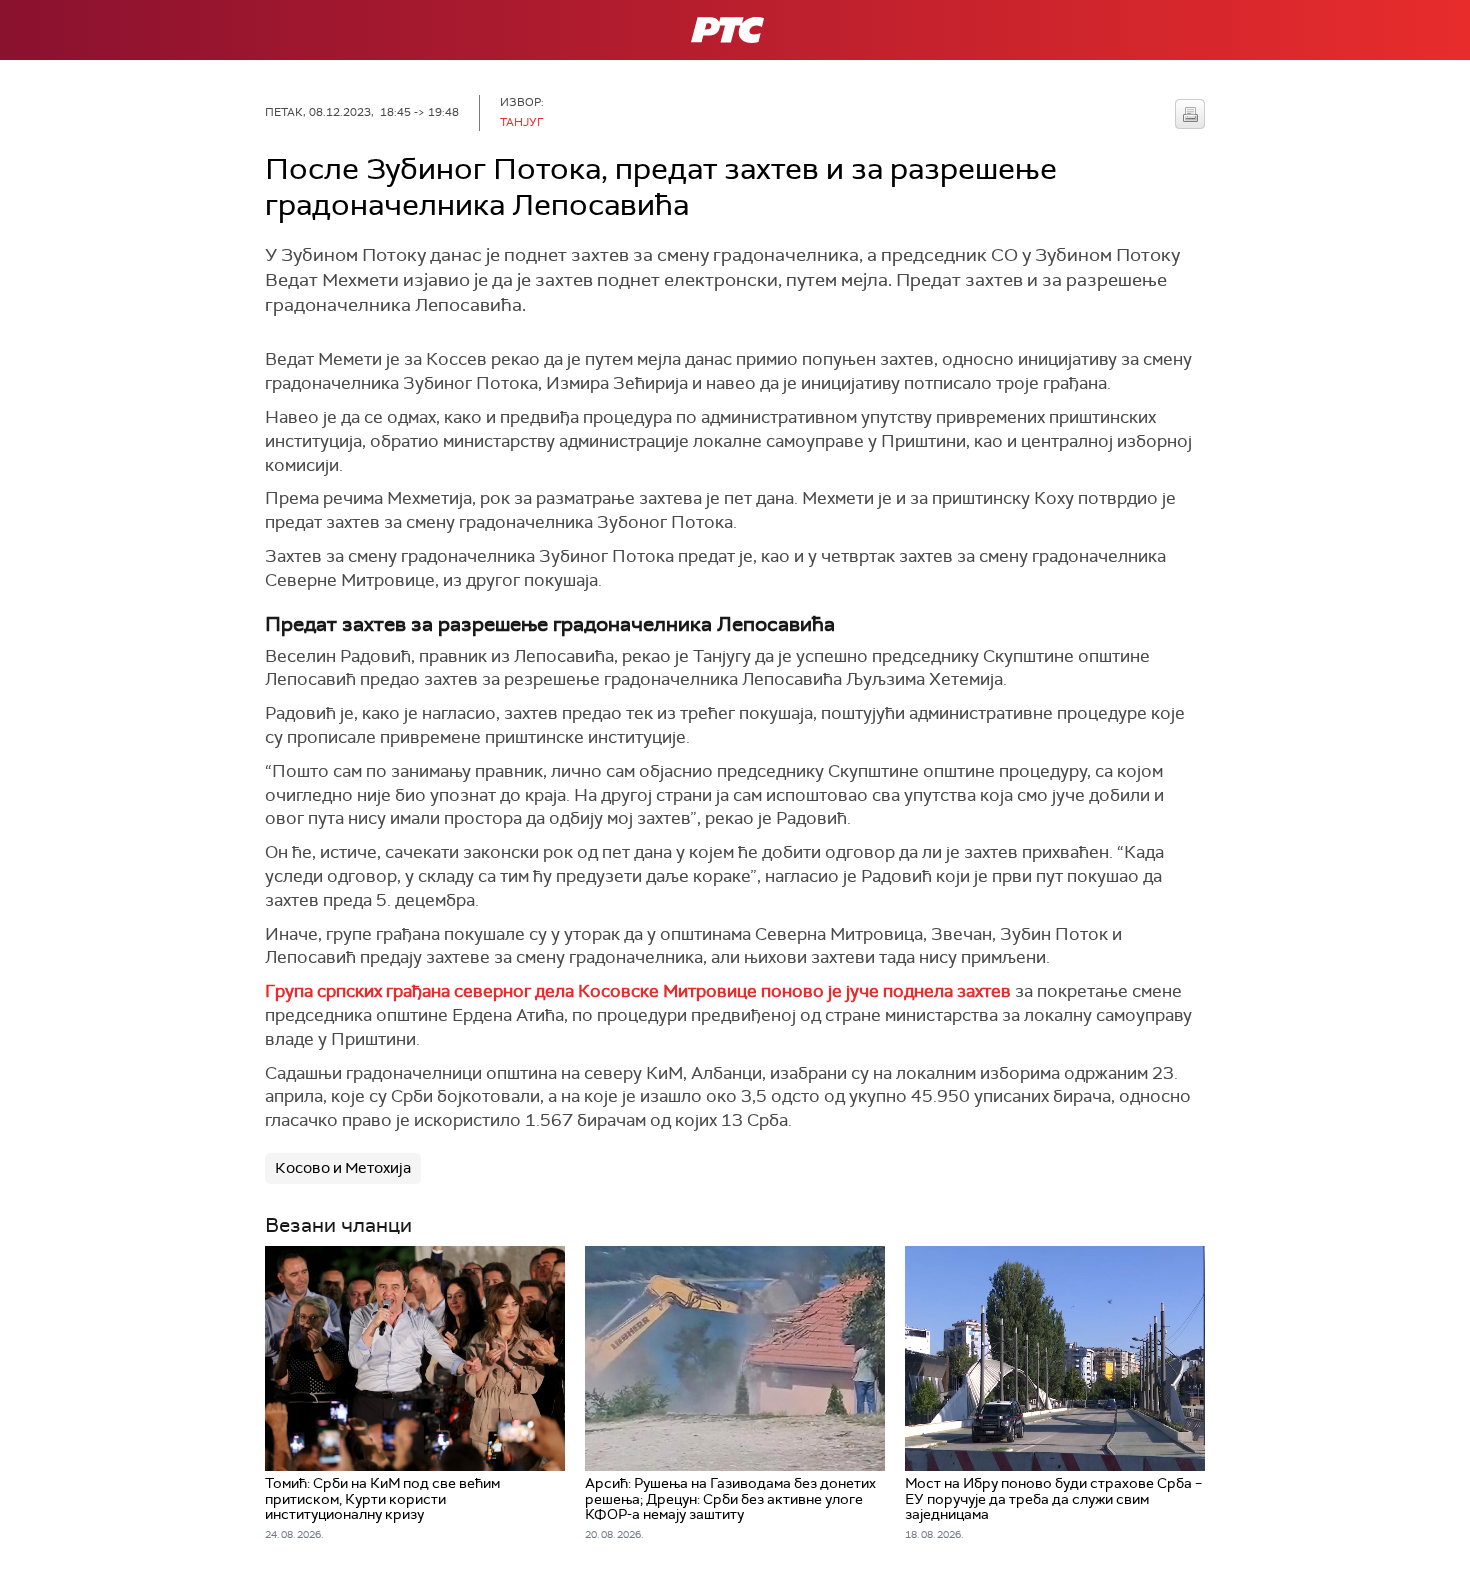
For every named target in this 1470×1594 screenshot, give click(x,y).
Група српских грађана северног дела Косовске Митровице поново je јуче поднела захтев (638, 991)
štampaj (1190, 114)
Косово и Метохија (343, 1168)
